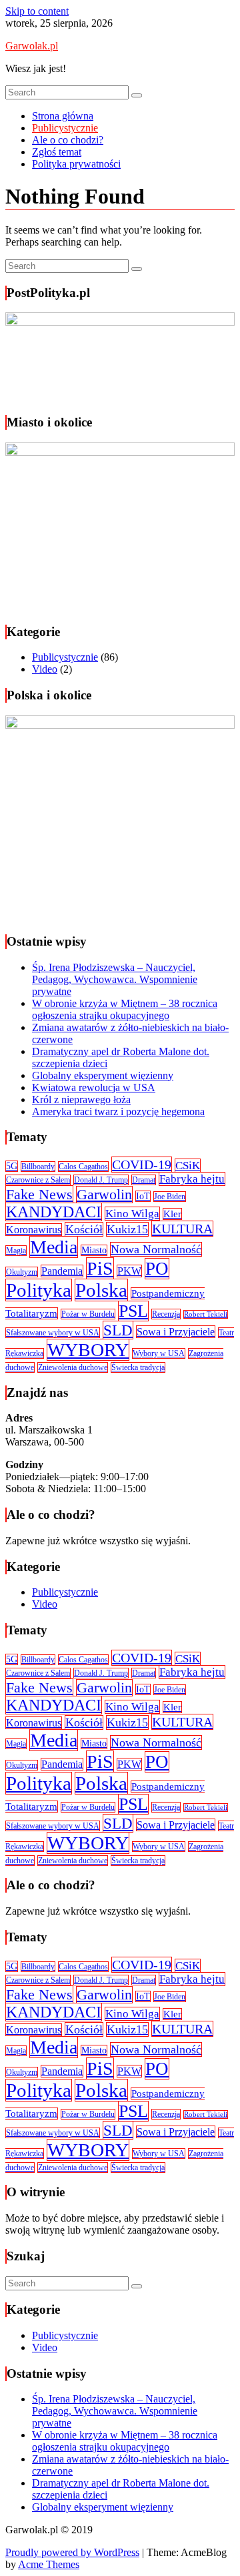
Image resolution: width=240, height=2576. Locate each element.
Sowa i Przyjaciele (176, 1332)
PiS (100, 1268)
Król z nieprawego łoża (81, 1099)
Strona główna (63, 116)
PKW (129, 1271)
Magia (16, 1251)
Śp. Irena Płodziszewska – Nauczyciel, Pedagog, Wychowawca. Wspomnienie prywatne (115, 979)
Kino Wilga (132, 1214)
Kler (172, 1214)
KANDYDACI (54, 1212)
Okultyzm (22, 1272)
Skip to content (37, 11)
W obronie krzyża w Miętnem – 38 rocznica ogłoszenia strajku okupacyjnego (125, 1009)
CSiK (188, 1166)
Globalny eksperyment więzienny (103, 1075)
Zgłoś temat (57, 152)
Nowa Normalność (156, 1249)
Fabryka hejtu (192, 1179)
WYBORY (88, 1350)
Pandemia (62, 1271)
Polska (101, 1290)
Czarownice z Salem (38, 1180)
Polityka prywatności (76, 164)
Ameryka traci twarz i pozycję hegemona (118, 1111)
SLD (118, 1330)
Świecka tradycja (138, 1367)
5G (12, 1166)
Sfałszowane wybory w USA (53, 1333)
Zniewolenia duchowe (73, 1367)
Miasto (94, 1250)
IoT (143, 1196)
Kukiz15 (127, 1229)
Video (45, 669)
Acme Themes (49, 2564)
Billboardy (38, 1167)
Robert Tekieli (206, 1314)
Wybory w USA (159, 1353)
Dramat (144, 1180)
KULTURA (182, 1229)
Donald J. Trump (101, 1180)
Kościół (84, 1229)
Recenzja (166, 1314)
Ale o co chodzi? (68, 140)
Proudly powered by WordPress (72, 2552)
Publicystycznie (65, 128)
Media (54, 1247)
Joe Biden (170, 1197)
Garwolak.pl (32, 46)
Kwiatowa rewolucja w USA (94, 1087)
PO (157, 1269)
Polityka (39, 1290)
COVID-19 (142, 1165)
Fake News (39, 1194)
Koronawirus (34, 1230)
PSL (133, 1311)
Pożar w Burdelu (88, 1314)
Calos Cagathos (83, 1167)
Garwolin (104, 1195)
